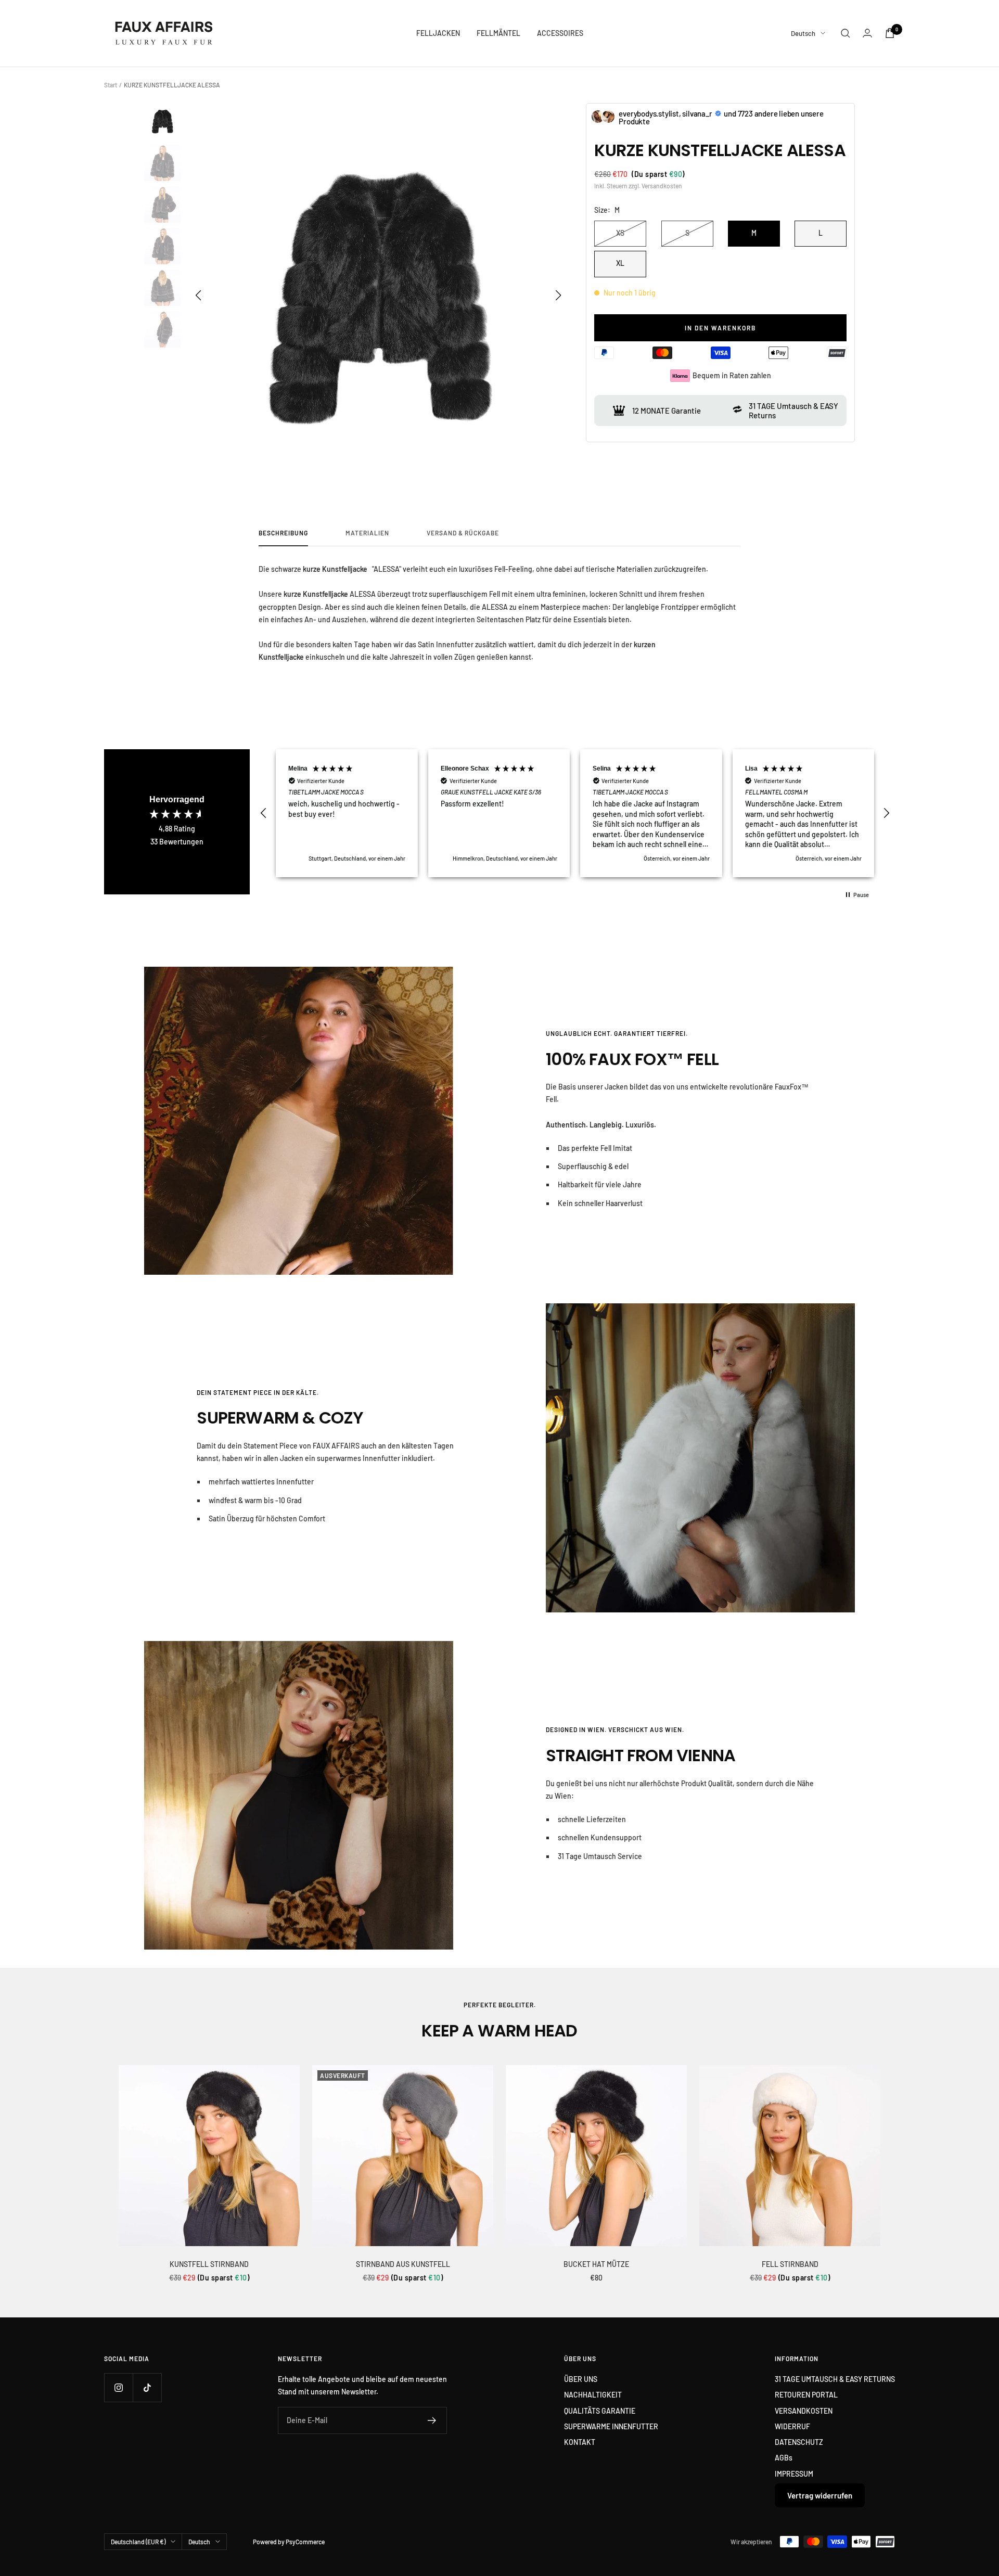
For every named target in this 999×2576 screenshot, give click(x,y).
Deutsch (803, 33)
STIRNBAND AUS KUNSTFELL (403, 2264)
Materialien (367, 533)
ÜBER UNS (581, 2379)
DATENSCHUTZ (799, 2442)
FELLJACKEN (438, 33)
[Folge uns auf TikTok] (147, 2387)
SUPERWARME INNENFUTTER (611, 2426)
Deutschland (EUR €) (138, 2542)
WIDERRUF (792, 2426)
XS (620, 233)
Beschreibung (283, 533)
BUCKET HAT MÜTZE (596, 2264)
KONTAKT (580, 2442)
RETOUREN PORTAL (806, 2395)
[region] (575, 813)
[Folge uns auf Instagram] (118, 2387)
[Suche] (846, 33)
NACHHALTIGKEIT (593, 2395)
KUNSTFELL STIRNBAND (209, 2264)
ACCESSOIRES (560, 33)
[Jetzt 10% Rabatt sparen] (432, 2420)
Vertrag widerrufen (820, 2495)
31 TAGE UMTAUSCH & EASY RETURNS (835, 2379)
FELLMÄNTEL (498, 33)
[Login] (867, 33)
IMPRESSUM (794, 2474)
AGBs (784, 2458)
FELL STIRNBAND (790, 2264)
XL (620, 263)
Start (111, 85)
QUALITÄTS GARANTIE (600, 2411)
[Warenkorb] (890, 33)
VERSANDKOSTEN (804, 2411)
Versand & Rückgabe (463, 533)
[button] (559, 296)
